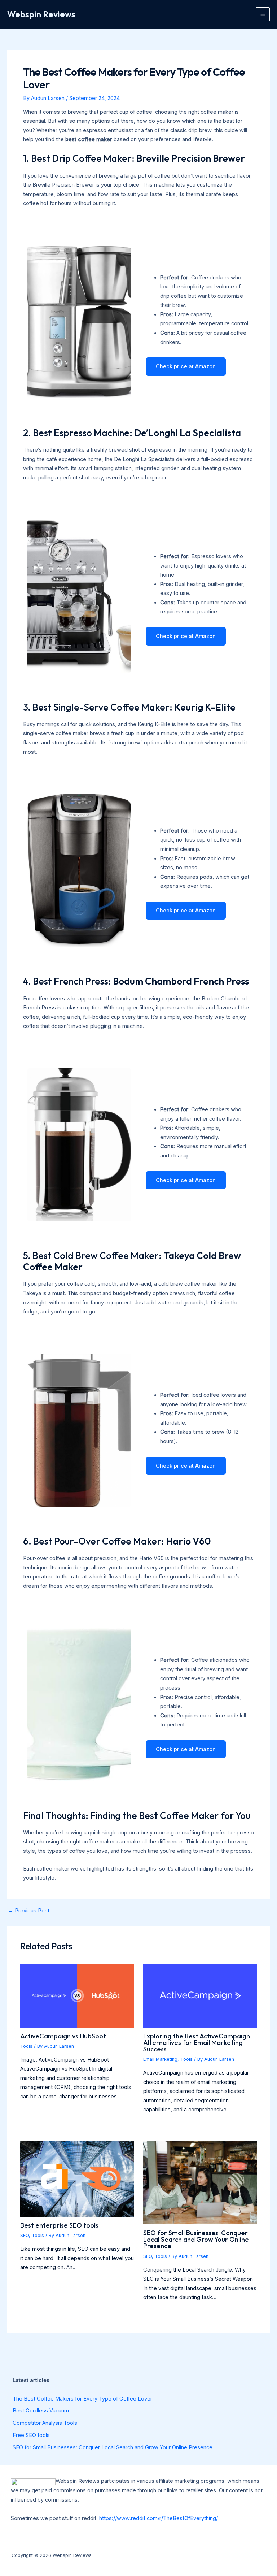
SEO (25, 2235)
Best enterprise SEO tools (59, 2225)
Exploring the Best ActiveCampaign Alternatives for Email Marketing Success (197, 2043)
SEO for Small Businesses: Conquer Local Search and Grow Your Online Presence (196, 2239)
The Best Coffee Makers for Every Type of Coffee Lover (82, 2399)
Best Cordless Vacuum (41, 2411)
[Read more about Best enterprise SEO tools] (77, 2179)
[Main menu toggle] (263, 14)
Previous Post (29, 1911)
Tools (26, 2046)
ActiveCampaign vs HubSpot (63, 2036)
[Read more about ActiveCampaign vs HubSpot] (77, 1995)
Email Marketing (160, 2059)
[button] (186, 367)
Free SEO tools (31, 2435)
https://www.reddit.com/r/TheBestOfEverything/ (159, 2518)
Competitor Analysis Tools (45, 2423)
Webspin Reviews (41, 14)
